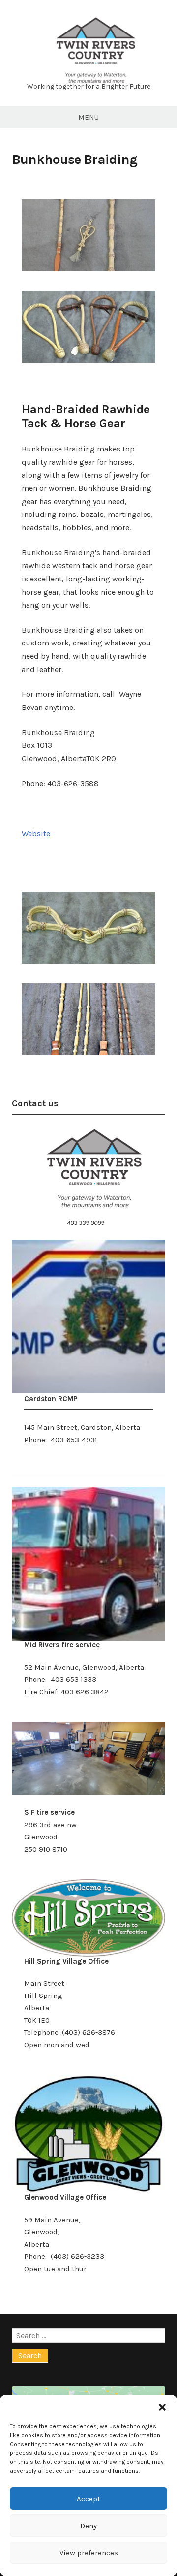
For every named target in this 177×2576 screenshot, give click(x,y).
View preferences (89, 2553)
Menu (88, 117)
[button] (162, 2407)
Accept (88, 2499)
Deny (88, 2526)
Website (36, 833)
